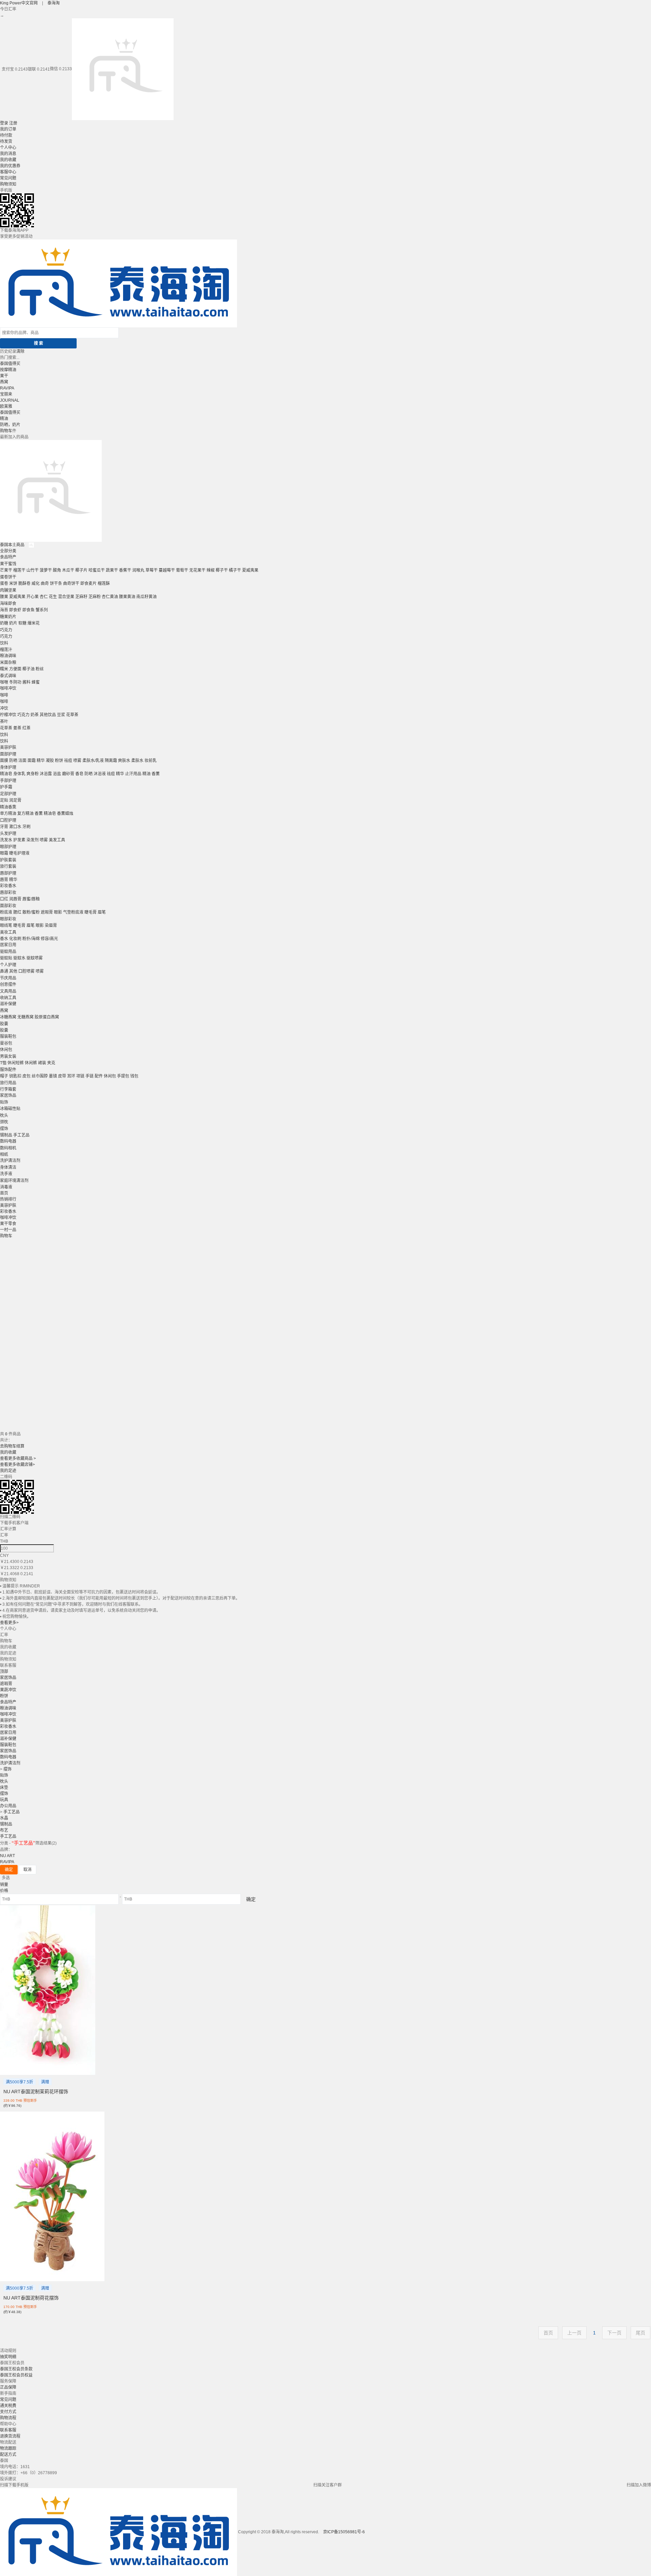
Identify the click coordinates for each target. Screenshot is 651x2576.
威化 (36, 584)
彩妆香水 (8, 886)
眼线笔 (6, 926)
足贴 (4, 800)
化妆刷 (15, 939)
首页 (4, 1193)
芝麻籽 (81, 597)
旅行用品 (8, 1083)
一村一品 (8, 1230)
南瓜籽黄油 (146, 597)
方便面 (15, 669)
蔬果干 (112, 570)
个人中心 (8, 148)
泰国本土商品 (13, 545)
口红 (4, 899)
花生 (53, 597)
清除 (20, 351)
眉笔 (102, 912)
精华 (41, 761)
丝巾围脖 (40, 1076)
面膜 (4, 761)
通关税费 (8, 2406)
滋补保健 (8, 1004)
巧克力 (6, 630)
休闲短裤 (16, 1063)
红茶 (26, 728)
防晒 (13, 761)
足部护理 (8, 794)
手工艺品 (21, 1135)
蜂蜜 (36, 682)
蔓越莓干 (167, 570)
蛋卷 (4, 584)
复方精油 (25, 814)
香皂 (79, 774)
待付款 (6, 135)
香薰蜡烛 (65, 814)
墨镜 (53, 1076)
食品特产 (8, 557)
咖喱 (4, 682)
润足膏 (15, 800)
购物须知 (8, 184)
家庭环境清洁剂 (14, 1181)
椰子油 (28, 669)
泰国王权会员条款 (16, 2369)
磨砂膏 (68, 774)
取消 (27, 1870)
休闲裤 (31, 1063)
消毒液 (6, 1187)
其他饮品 (48, 715)
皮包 (26, 1076)
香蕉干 (125, 570)
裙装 (42, 1063)
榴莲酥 (104, 584)
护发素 (19, 840)
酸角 (57, 570)
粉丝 (40, 669)
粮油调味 (8, 656)
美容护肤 (8, 747)
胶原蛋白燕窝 (47, 1017)
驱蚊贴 (6, 958)
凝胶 (50, 761)
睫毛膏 (91, 912)
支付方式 (8, 2412)
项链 (80, 1076)
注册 (13, 123)
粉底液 (6, 912)
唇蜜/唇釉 (31, 899)
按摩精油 (8, 370)
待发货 (6, 141)
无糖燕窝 (25, 1017)
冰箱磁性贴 (10, 1109)
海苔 (4, 610)
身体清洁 (8, 1167)
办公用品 (8, 1806)
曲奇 (45, 584)
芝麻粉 (95, 597)
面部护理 (8, 754)
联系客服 (8, 2430)
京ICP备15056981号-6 (344, 2532)
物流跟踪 (8, 2448)
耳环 (71, 1076)
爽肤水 (124, 761)
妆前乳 (151, 761)
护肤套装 (8, 860)
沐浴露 (46, 774)
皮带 (62, 1076)
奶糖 (4, 623)
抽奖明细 (8, 2357)
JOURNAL (10, 400)
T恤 (3, 1063)
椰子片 (81, 570)
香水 (4, 939)
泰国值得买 (10, 364)
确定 (9, 1870)
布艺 (4, 1830)
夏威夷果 (250, 570)
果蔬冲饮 (8, 1690)
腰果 (4, 597)
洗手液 (6, 1174)
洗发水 (6, 840)
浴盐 (57, 774)
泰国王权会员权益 (16, 2375)
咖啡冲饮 (8, 688)
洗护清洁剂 (10, 1161)
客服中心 (8, 172)
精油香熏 (8, 807)
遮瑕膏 (47, 912)
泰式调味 (8, 676)
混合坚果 (66, 597)
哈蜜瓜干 (97, 570)
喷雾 (77, 761)
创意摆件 (8, 985)
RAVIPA (7, 388)
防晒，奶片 (10, 425)
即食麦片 (88, 584)
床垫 (4, 1788)
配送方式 (8, 2455)
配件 (99, 1076)
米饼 (13, 584)
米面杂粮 (8, 663)
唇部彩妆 (8, 893)
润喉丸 (138, 570)
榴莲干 (19, 570)
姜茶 (17, 728)
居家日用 (8, 945)
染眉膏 (51, 926)
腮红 (17, 912)
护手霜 (6, 787)
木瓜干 (68, 570)
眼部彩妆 (8, 919)
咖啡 (4, 695)
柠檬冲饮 (8, 715)
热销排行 (8, 1199)
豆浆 (61, 715)
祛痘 (68, 761)
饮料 (4, 643)
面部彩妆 (8, 906)
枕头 (4, 1115)
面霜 (32, 761)
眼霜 (4, 853)
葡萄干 (182, 570)
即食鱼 (28, 610)
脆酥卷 (24, 584)
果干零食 (8, 1224)
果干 (4, 376)
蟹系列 (42, 610)
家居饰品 (8, 1095)
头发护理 (8, 834)
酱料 (26, 682)
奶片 (13, 623)
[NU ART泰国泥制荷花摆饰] (52, 2196)
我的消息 (8, 154)
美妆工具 (8, 932)
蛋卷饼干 (8, 577)
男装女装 (8, 1056)
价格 (4, 1891)
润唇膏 (15, 899)
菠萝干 (46, 570)
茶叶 (4, 722)
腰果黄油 (127, 597)
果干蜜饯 (8, 564)
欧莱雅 (6, 406)
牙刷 (26, 827)
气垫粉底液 (73, 912)
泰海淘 (54, 3)
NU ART (7, 1856)
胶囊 (4, 1024)
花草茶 (72, 715)
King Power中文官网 (19, 3)
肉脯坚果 (8, 590)
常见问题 (8, 178)
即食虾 (15, 610)
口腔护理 (8, 820)
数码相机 (8, 1148)
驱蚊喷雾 (35, 958)
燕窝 (4, 382)
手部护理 (8, 781)
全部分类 (8, 551)
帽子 (4, 1076)
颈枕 (4, 1122)
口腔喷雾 (26, 971)
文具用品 (8, 991)
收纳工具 (8, 998)
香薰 (156, 774)
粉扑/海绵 (31, 939)
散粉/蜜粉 (31, 912)
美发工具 (57, 840)
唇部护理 (8, 873)
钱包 (134, 1076)
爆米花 (34, 623)
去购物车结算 (12, 1446)
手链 (90, 1076)
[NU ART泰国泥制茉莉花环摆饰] (48, 1990)
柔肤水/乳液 (93, 761)
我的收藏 (8, 160)
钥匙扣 (15, 1076)
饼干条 (56, 584)
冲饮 (4, 708)
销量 (4, 1885)
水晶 (4, 1818)
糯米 (4, 669)
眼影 (58, 912)
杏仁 (44, 597)
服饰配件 (8, 1070)
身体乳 (19, 774)
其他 (13, 971)
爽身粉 (33, 774)
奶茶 (35, 715)
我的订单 (8, 129)
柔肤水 (137, 761)
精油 (4, 419)
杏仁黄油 (110, 597)
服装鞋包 (8, 1036)
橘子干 (235, 570)
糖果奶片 (8, 617)
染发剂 (33, 840)
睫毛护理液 (19, 853)
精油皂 (6, 774)
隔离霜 (111, 761)
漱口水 (15, 827)
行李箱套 (8, 1089)
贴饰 (4, 1102)
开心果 (33, 597)
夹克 (51, 1063)
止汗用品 (133, 774)
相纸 (4, 1155)
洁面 (22, 761)
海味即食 (8, 604)
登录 (4, 123)
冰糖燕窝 (8, 1017)
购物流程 (8, 2418)
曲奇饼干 (71, 584)
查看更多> (9, 1623)
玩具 (4, 1800)
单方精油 (8, 814)
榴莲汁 (6, 650)
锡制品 (6, 1135)
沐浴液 (100, 774)
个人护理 (8, 965)
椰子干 (222, 570)
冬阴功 (15, 682)
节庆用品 (8, 978)
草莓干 (152, 570)
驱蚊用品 (8, 952)
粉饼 (59, 761)
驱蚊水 (19, 958)
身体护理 (8, 767)
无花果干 (197, 570)
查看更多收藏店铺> (17, 1465)
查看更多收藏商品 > (18, 1458)
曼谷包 (6, 1043)
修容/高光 (49, 939)
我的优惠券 (10, 166)
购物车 (6, 431)
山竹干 (33, 570)
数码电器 (8, 1141)
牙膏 (4, 827)
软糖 (22, 623)
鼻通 (4, 971)
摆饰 (4, 1129)
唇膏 (4, 880)
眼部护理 (8, 847)
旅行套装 (8, 866)
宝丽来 (6, 394)
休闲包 (6, 1050)
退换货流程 (10, 2436)
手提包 (123, 1076)
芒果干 (6, 570)
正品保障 (8, 2387)
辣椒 (211, 570)
